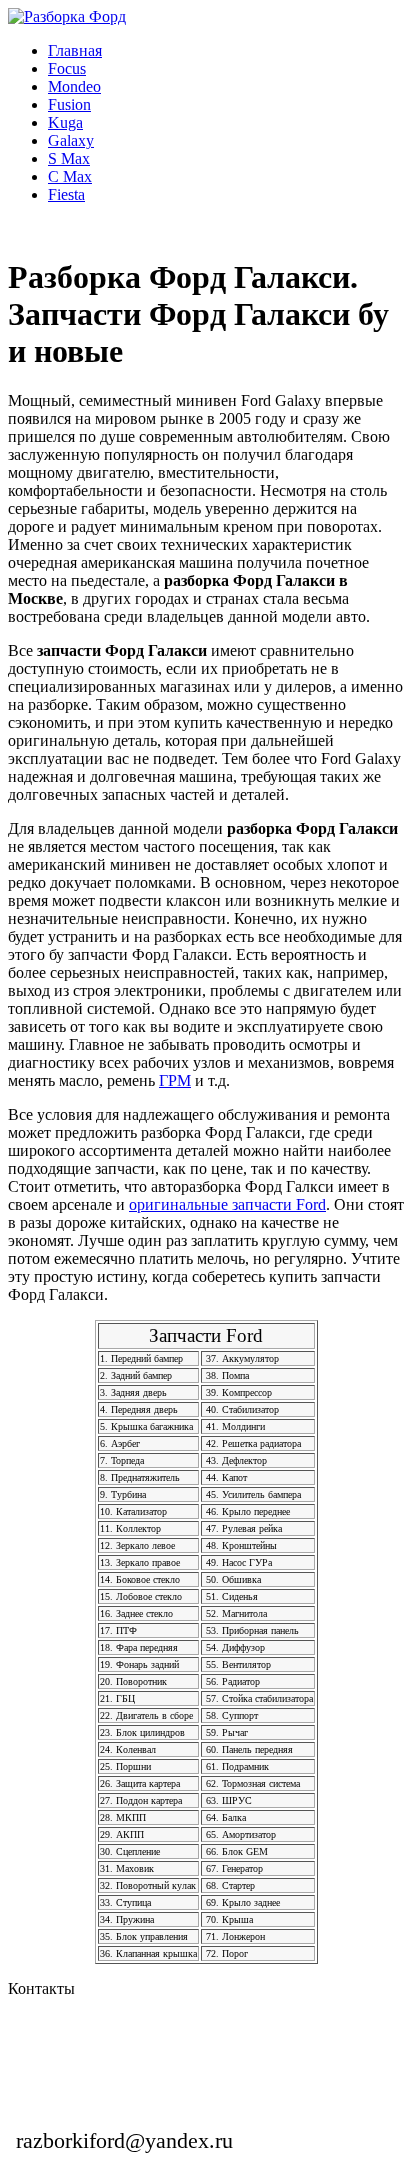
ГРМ (175, 1080)
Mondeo (74, 86)
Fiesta (66, 194)
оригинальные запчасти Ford (227, 1204)
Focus (67, 68)
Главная (75, 50)
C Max (70, 176)
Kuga (65, 122)
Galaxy (71, 140)
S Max (69, 158)
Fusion (69, 104)
